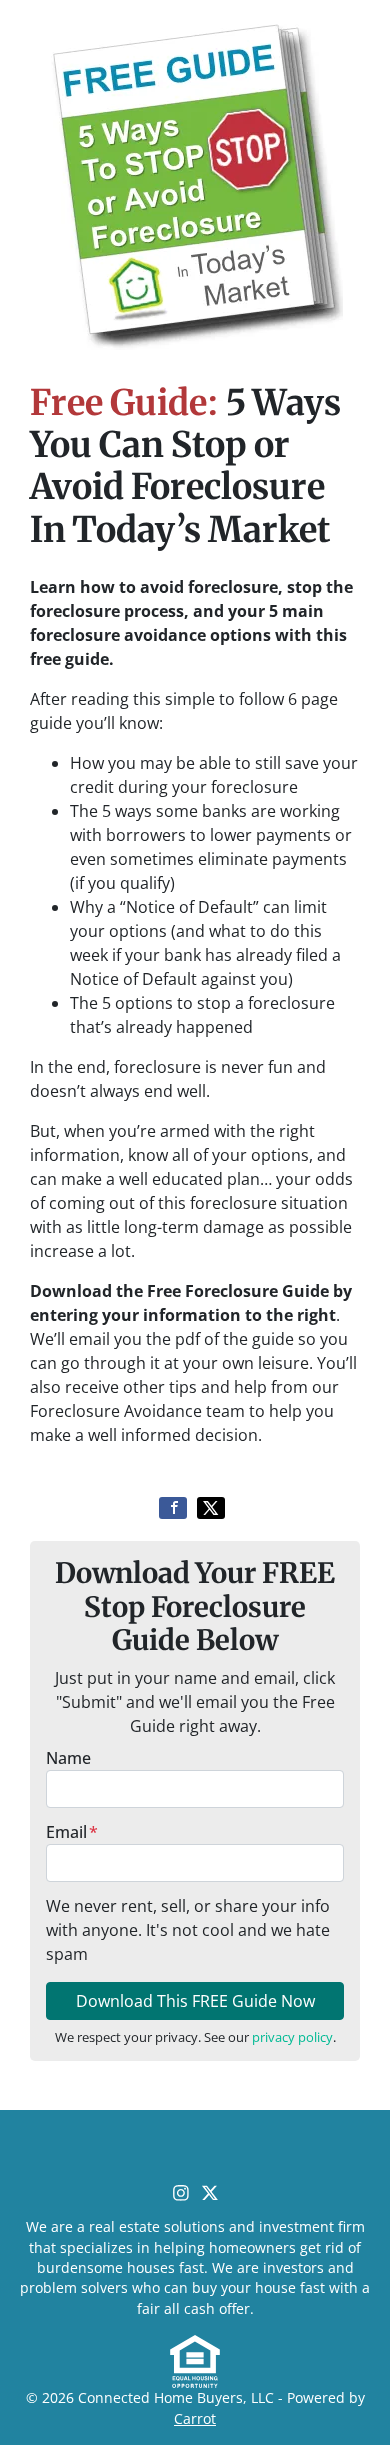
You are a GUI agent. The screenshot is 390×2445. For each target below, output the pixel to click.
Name (68, 1758)
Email (72, 1832)
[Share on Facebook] (173, 1508)
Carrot (195, 2418)
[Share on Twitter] (211, 1508)
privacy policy (292, 2037)
